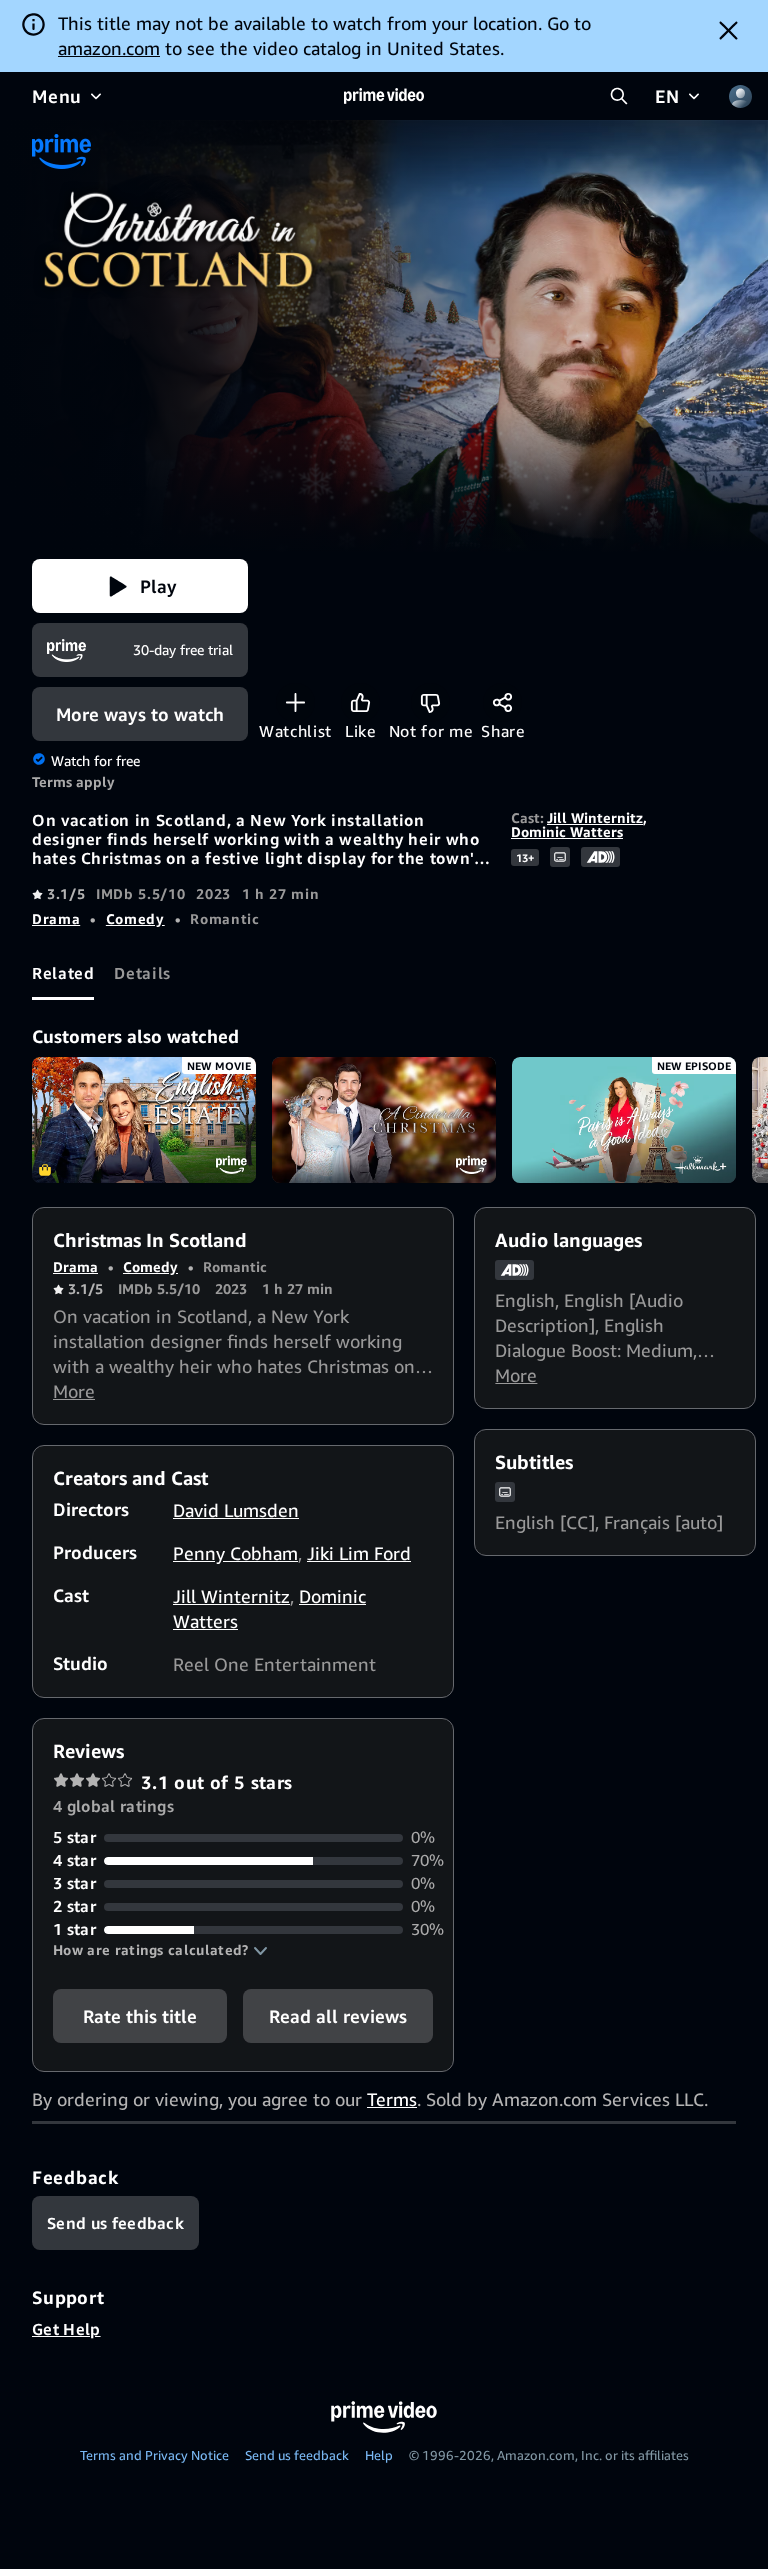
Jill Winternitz (595, 817)
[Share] (502, 702)
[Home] (384, 96)
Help (379, 2455)
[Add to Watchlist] (295, 702)
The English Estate (144, 1120)
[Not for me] (430, 702)
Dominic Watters (567, 831)
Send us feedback (297, 2455)
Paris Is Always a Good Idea (624, 1120)
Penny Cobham (235, 1553)
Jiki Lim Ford (359, 1553)
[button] (140, 586)
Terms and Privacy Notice (154, 2455)
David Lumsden (236, 1510)
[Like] (360, 702)
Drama (56, 918)
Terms (392, 2099)
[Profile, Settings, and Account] (740, 96)
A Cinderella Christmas (384, 1120)
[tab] (63, 973)
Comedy (135, 918)
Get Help (66, 2329)
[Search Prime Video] (619, 96)
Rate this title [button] (140, 2016)
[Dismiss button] (728, 30)
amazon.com (109, 48)
